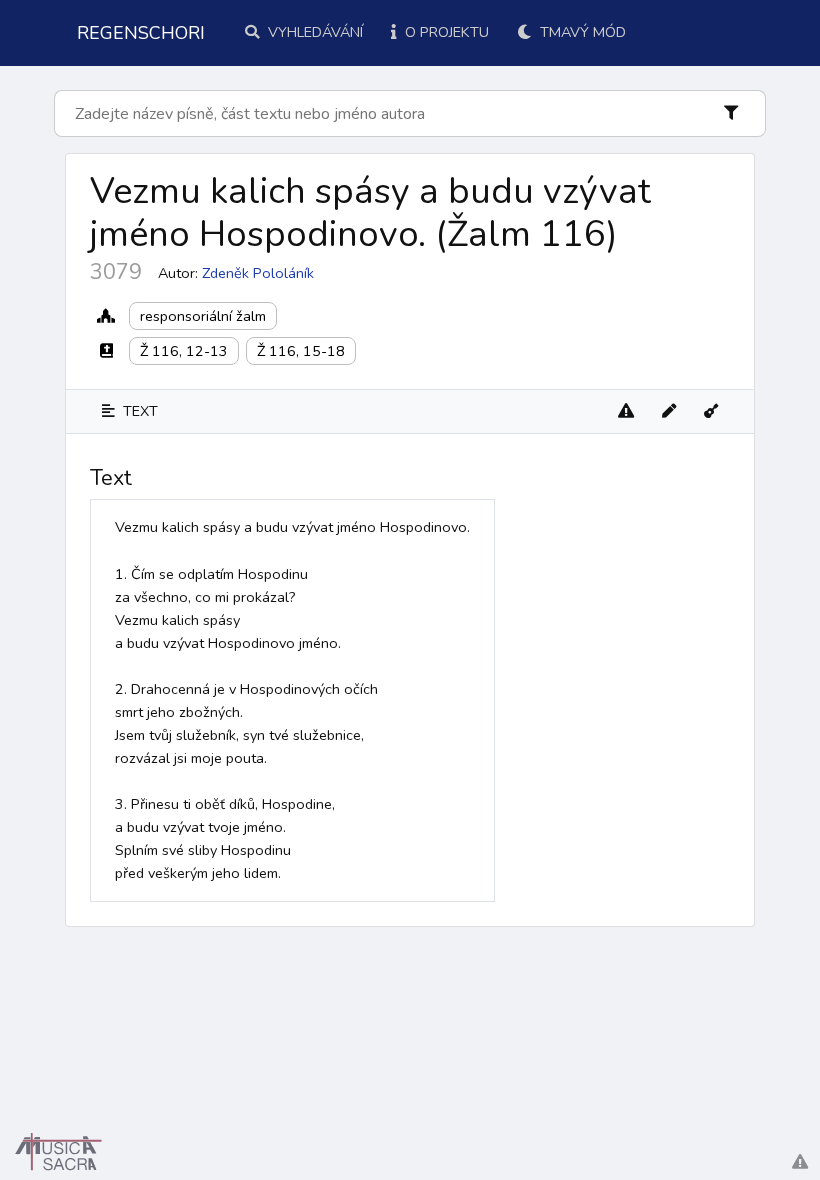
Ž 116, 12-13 (184, 351)
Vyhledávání (313, 32)
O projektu (445, 32)
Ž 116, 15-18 (301, 351)
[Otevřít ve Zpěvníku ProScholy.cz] (711, 411)
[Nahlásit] (626, 411)
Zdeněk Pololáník (258, 273)
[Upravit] (669, 411)
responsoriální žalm (203, 316)
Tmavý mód (581, 32)
